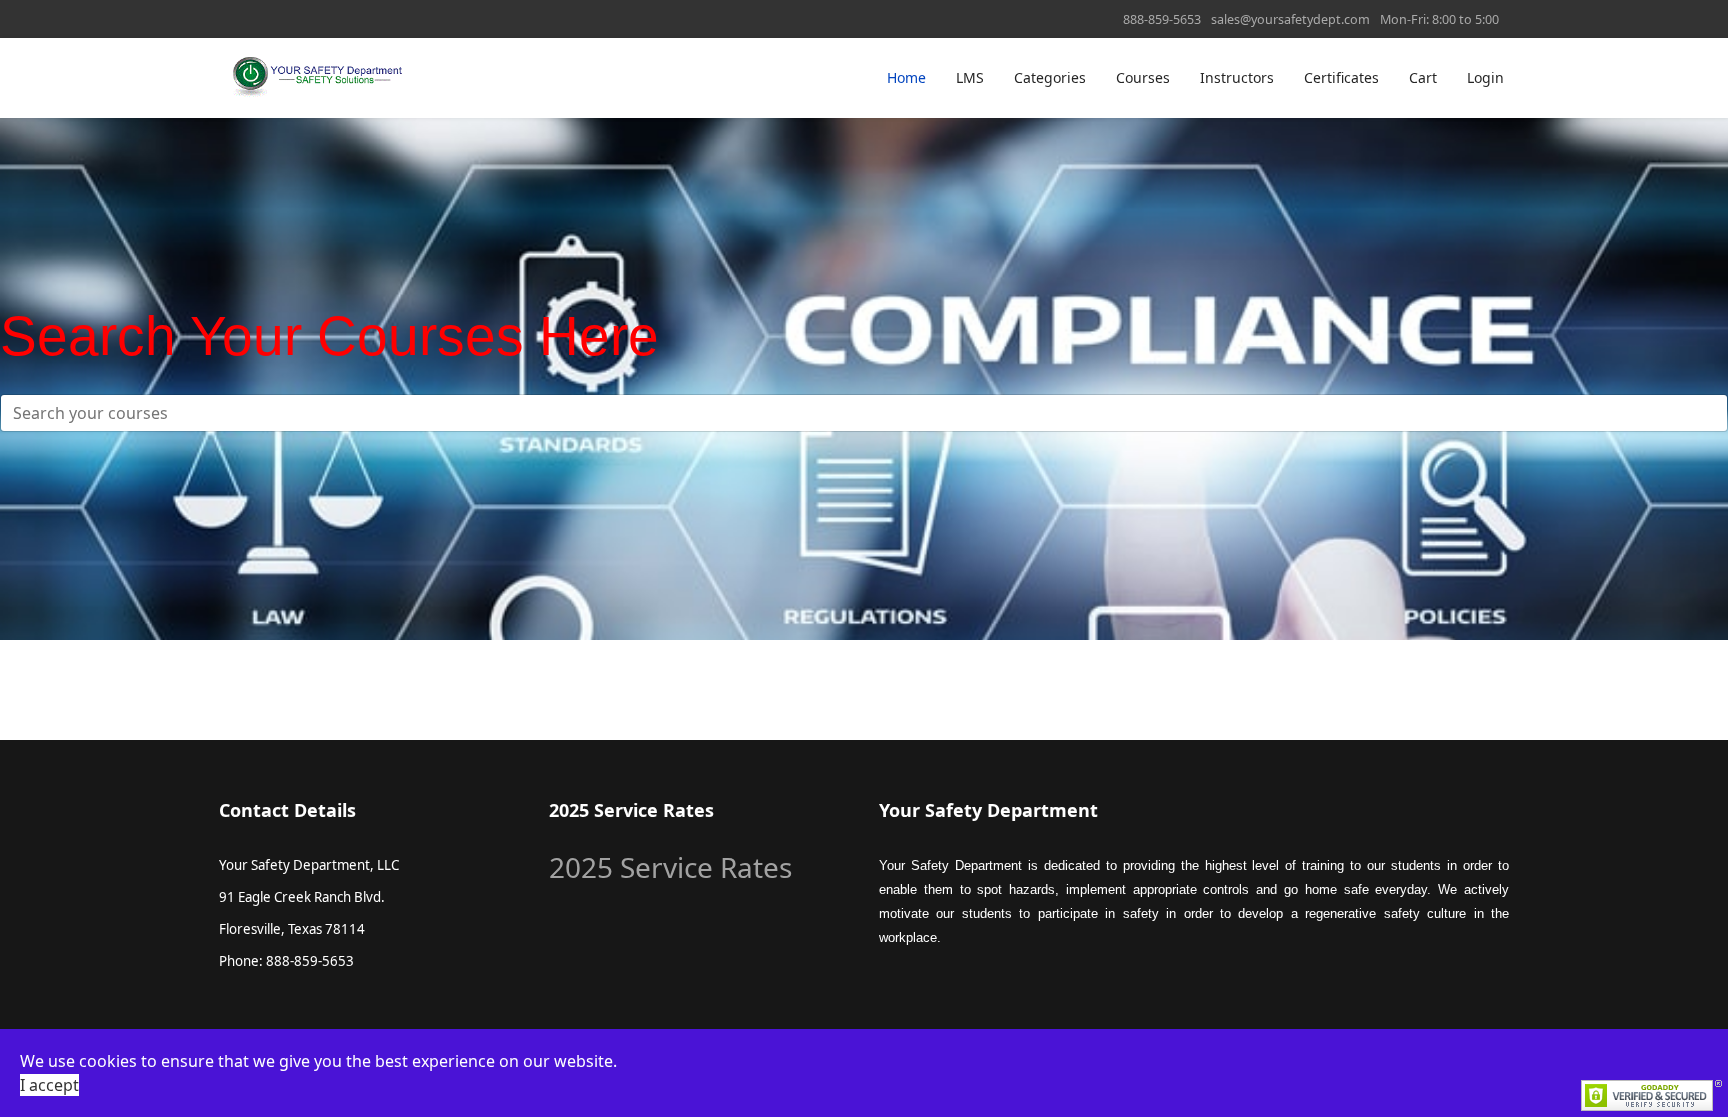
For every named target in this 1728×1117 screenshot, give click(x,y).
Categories (1050, 77)
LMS (970, 77)
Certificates (1341, 77)
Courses (1143, 77)
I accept (49, 1085)
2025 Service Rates (670, 867)
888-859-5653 (1162, 19)
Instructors (1237, 77)
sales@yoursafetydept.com (1290, 19)
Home (906, 77)
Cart (1423, 77)
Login (1485, 77)
